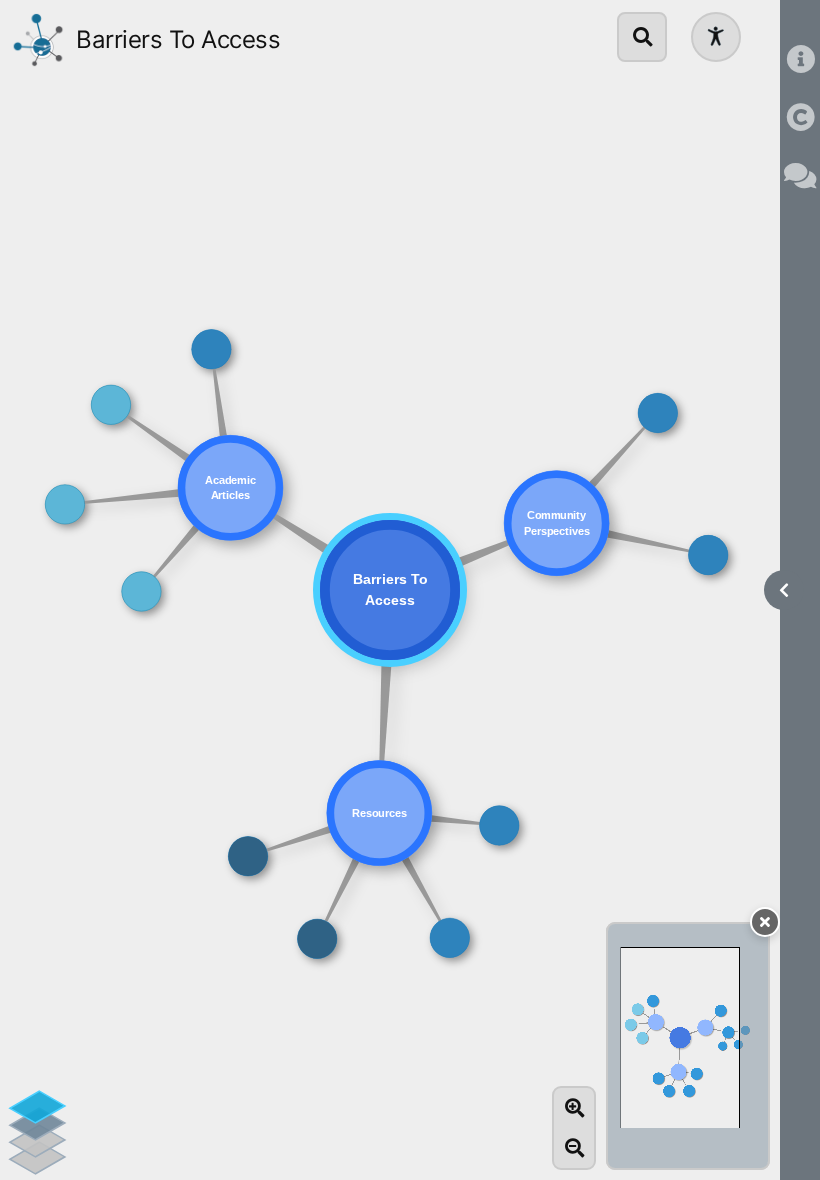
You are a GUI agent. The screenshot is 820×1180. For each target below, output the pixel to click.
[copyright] (800, 119)
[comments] (800, 176)
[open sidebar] (784, 590)
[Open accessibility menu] (716, 37)
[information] (800, 61)
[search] (642, 37)
